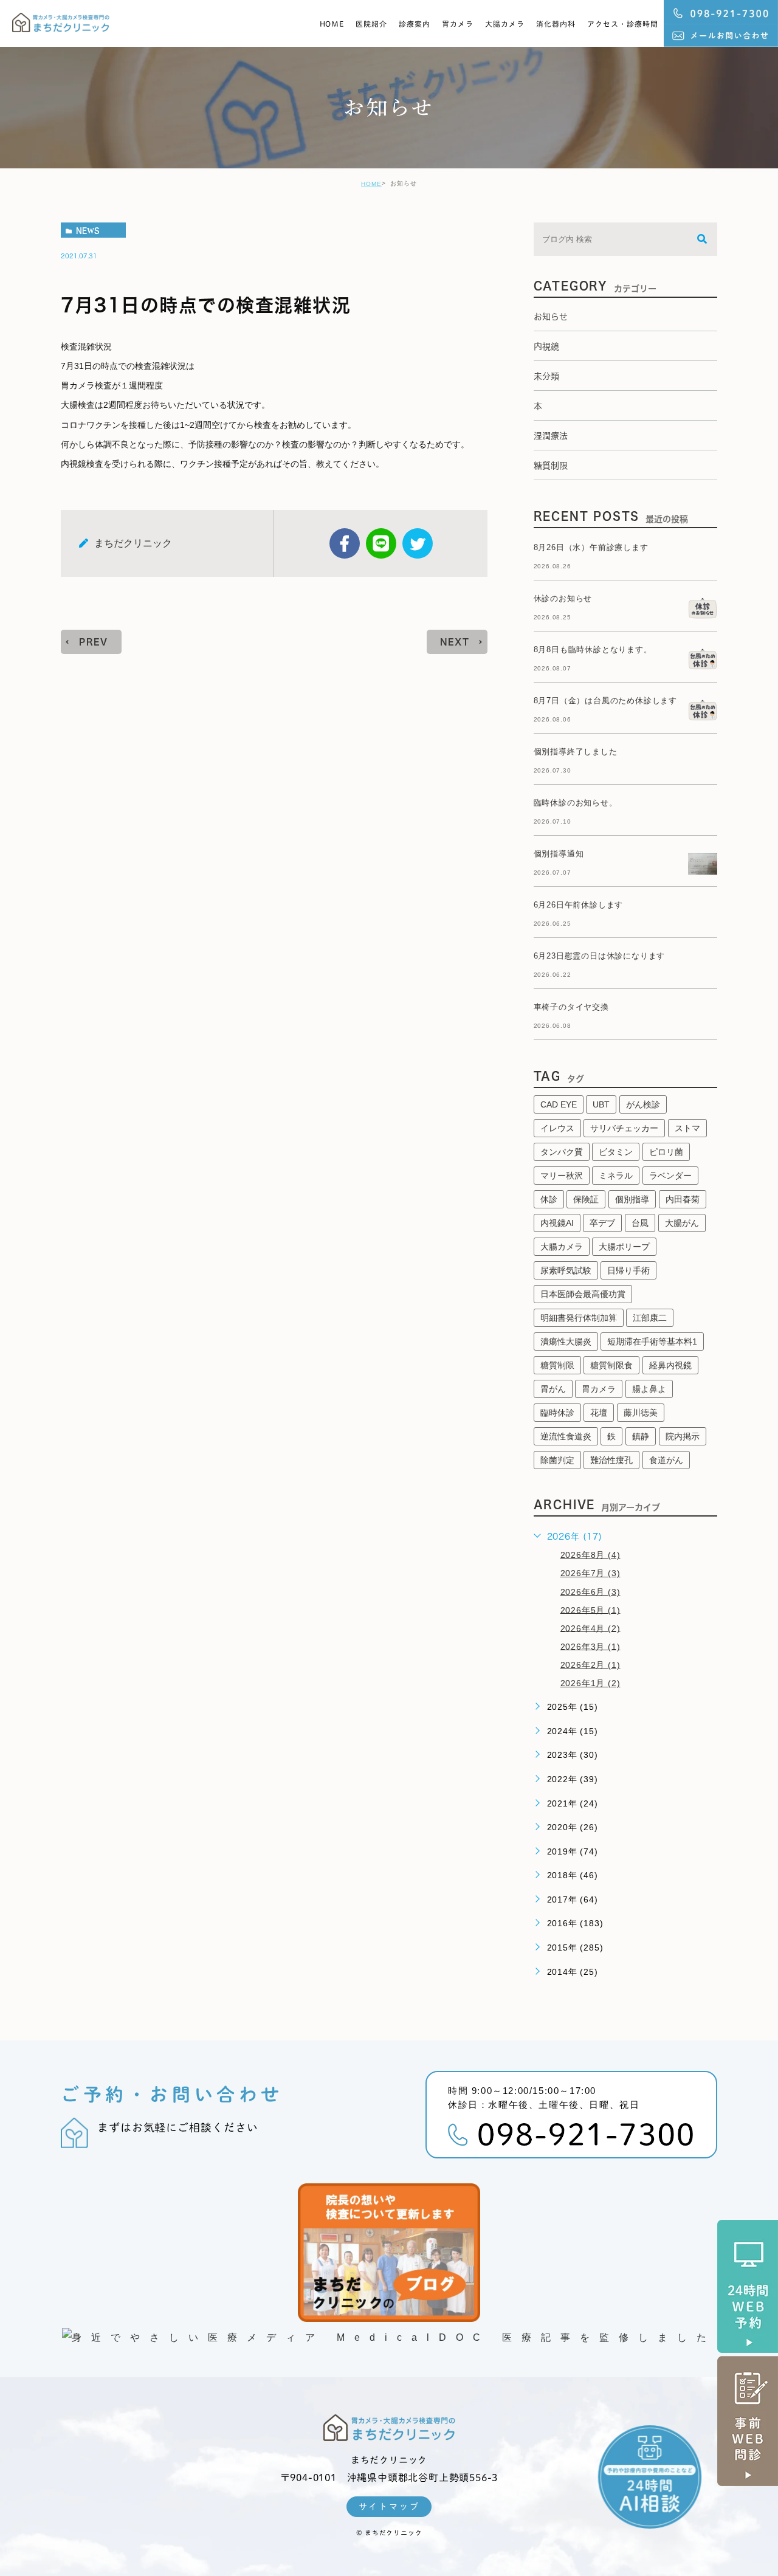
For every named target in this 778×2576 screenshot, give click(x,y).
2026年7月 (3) (590, 1573)
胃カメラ (458, 24)
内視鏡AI (557, 1223)
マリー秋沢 (562, 1176)
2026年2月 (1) (590, 1664)
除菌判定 (557, 1460)
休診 (549, 1199)
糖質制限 (557, 1365)
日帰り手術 (628, 1270)
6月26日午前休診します (579, 905)
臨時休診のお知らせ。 (576, 803)
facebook (345, 543)
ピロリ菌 (666, 1152)
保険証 (586, 1199)
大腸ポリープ (624, 1247)
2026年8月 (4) (590, 1555)
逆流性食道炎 (566, 1436)
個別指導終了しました (576, 752)
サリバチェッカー (624, 1128)
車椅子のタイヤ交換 (571, 1007)
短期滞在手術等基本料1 (652, 1341)
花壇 (599, 1413)
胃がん (553, 1389)
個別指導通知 (559, 854)
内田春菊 (683, 1199)
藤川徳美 (641, 1413)
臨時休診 (557, 1413)
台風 (640, 1223)
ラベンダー (670, 1176)
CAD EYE (559, 1104)
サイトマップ (389, 2507)
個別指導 (632, 1199)
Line (381, 543)
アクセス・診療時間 (623, 24)
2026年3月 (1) (590, 1646)
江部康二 (650, 1318)
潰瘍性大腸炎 (566, 1341)
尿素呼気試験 (566, 1270)
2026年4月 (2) (590, 1628)
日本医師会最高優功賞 (583, 1294)
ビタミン (616, 1152)
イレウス (557, 1128)
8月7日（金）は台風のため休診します (605, 701)
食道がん (666, 1460)
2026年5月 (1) (590, 1610)
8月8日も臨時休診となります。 (593, 649)
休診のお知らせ (563, 598)
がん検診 (643, 1104)
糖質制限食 (611, 1365)
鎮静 (641, 1436)
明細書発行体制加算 (579, 1318)
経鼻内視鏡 (670, 1365)
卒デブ (602, 1223)
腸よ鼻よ (649, 1389)
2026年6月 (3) (590, 1591)
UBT (601, 1104)
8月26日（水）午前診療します (591, 547)
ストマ (687, 1128)
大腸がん (682, 1223)
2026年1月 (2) (590, 1683)
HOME (332, 24)
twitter (418, 543)
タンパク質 (562, 1152)
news (88, 230)
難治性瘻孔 (611, 1460)
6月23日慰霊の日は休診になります (600, 956)
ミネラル (616, 1176)
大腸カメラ (505, 24)
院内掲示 (683, 1436)
